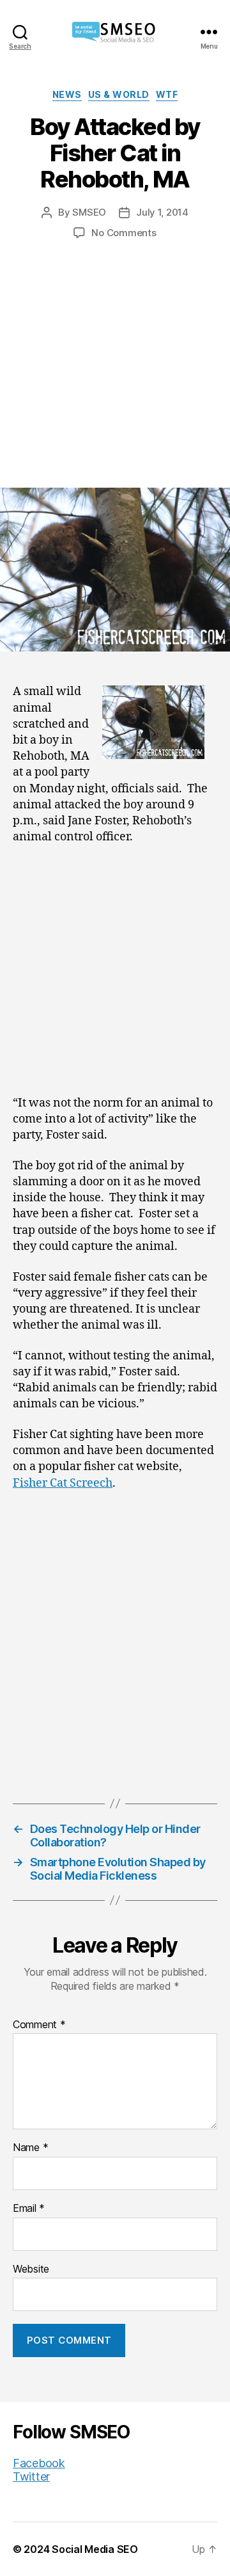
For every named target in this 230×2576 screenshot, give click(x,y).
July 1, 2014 (162, 212)
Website (31, 2269)
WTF (167, 94)
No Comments (124, 233)
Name (30, 2148)
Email (29, 2209)
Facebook (39, 2463)
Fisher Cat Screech (63, 1483)
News (67, 94)
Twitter (31, 2476)
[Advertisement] (115, 351)
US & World (119, 94)
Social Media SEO (95, 2549)
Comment (39, 2025)
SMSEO (89, 212)
